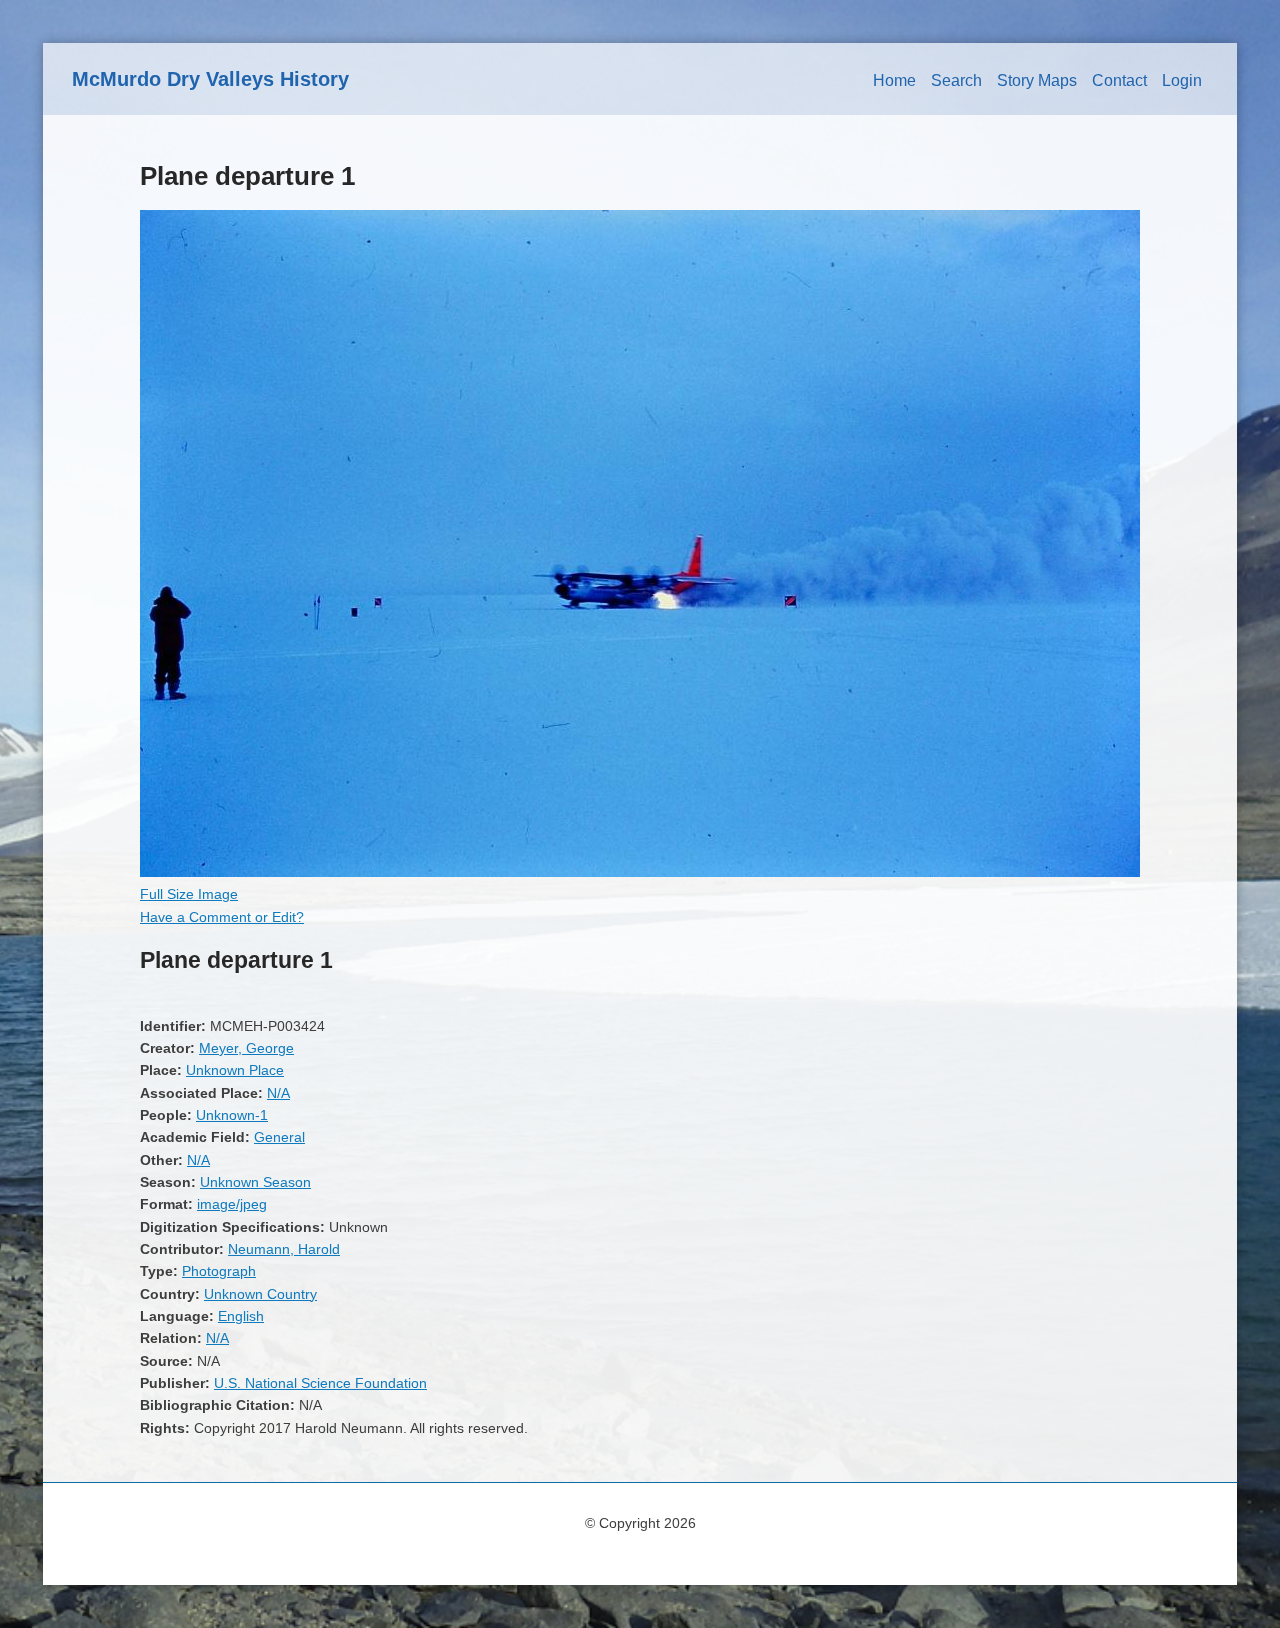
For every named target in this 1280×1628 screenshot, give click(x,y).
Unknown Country (260, 1294)
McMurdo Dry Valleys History (210, 79)
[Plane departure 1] (640, 872)
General (279, 1137)
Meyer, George (246, 1048)
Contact (1119, 80)
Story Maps (1037, 80)
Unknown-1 (232, 1115)
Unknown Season (255, 1182)
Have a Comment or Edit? (222, 917)
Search (956, 80)
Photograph (219, 1271)
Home (894, 80)
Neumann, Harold (284, 1249)
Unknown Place (235, 1070)
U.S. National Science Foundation (320, 1383)
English (241, 1316)
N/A (278, 1093)
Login (1182, 80)
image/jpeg (232, 1204)
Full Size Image (189, 894)
